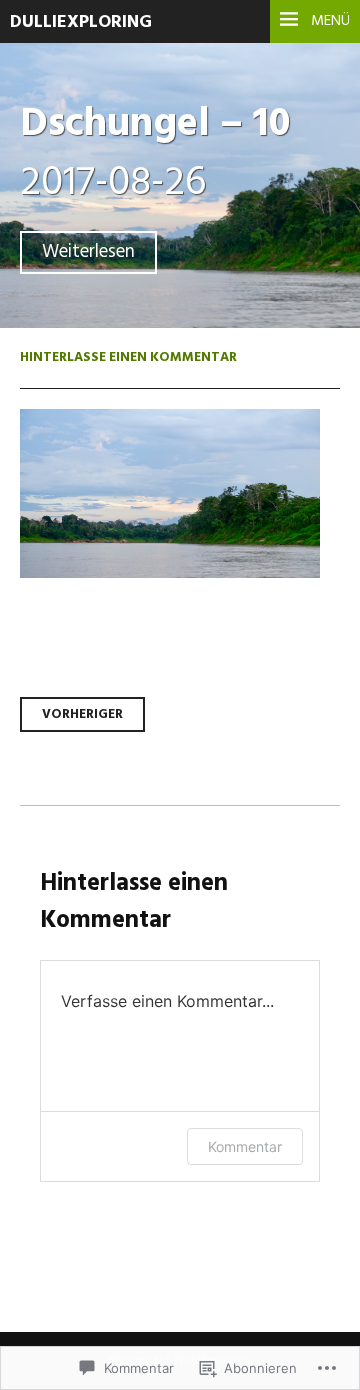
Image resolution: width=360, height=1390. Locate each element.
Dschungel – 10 (155, 124)
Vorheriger (82, 714)
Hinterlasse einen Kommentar (128, 357)
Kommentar (245, 1146)
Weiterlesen (88, 252)
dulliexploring (81, 22)
